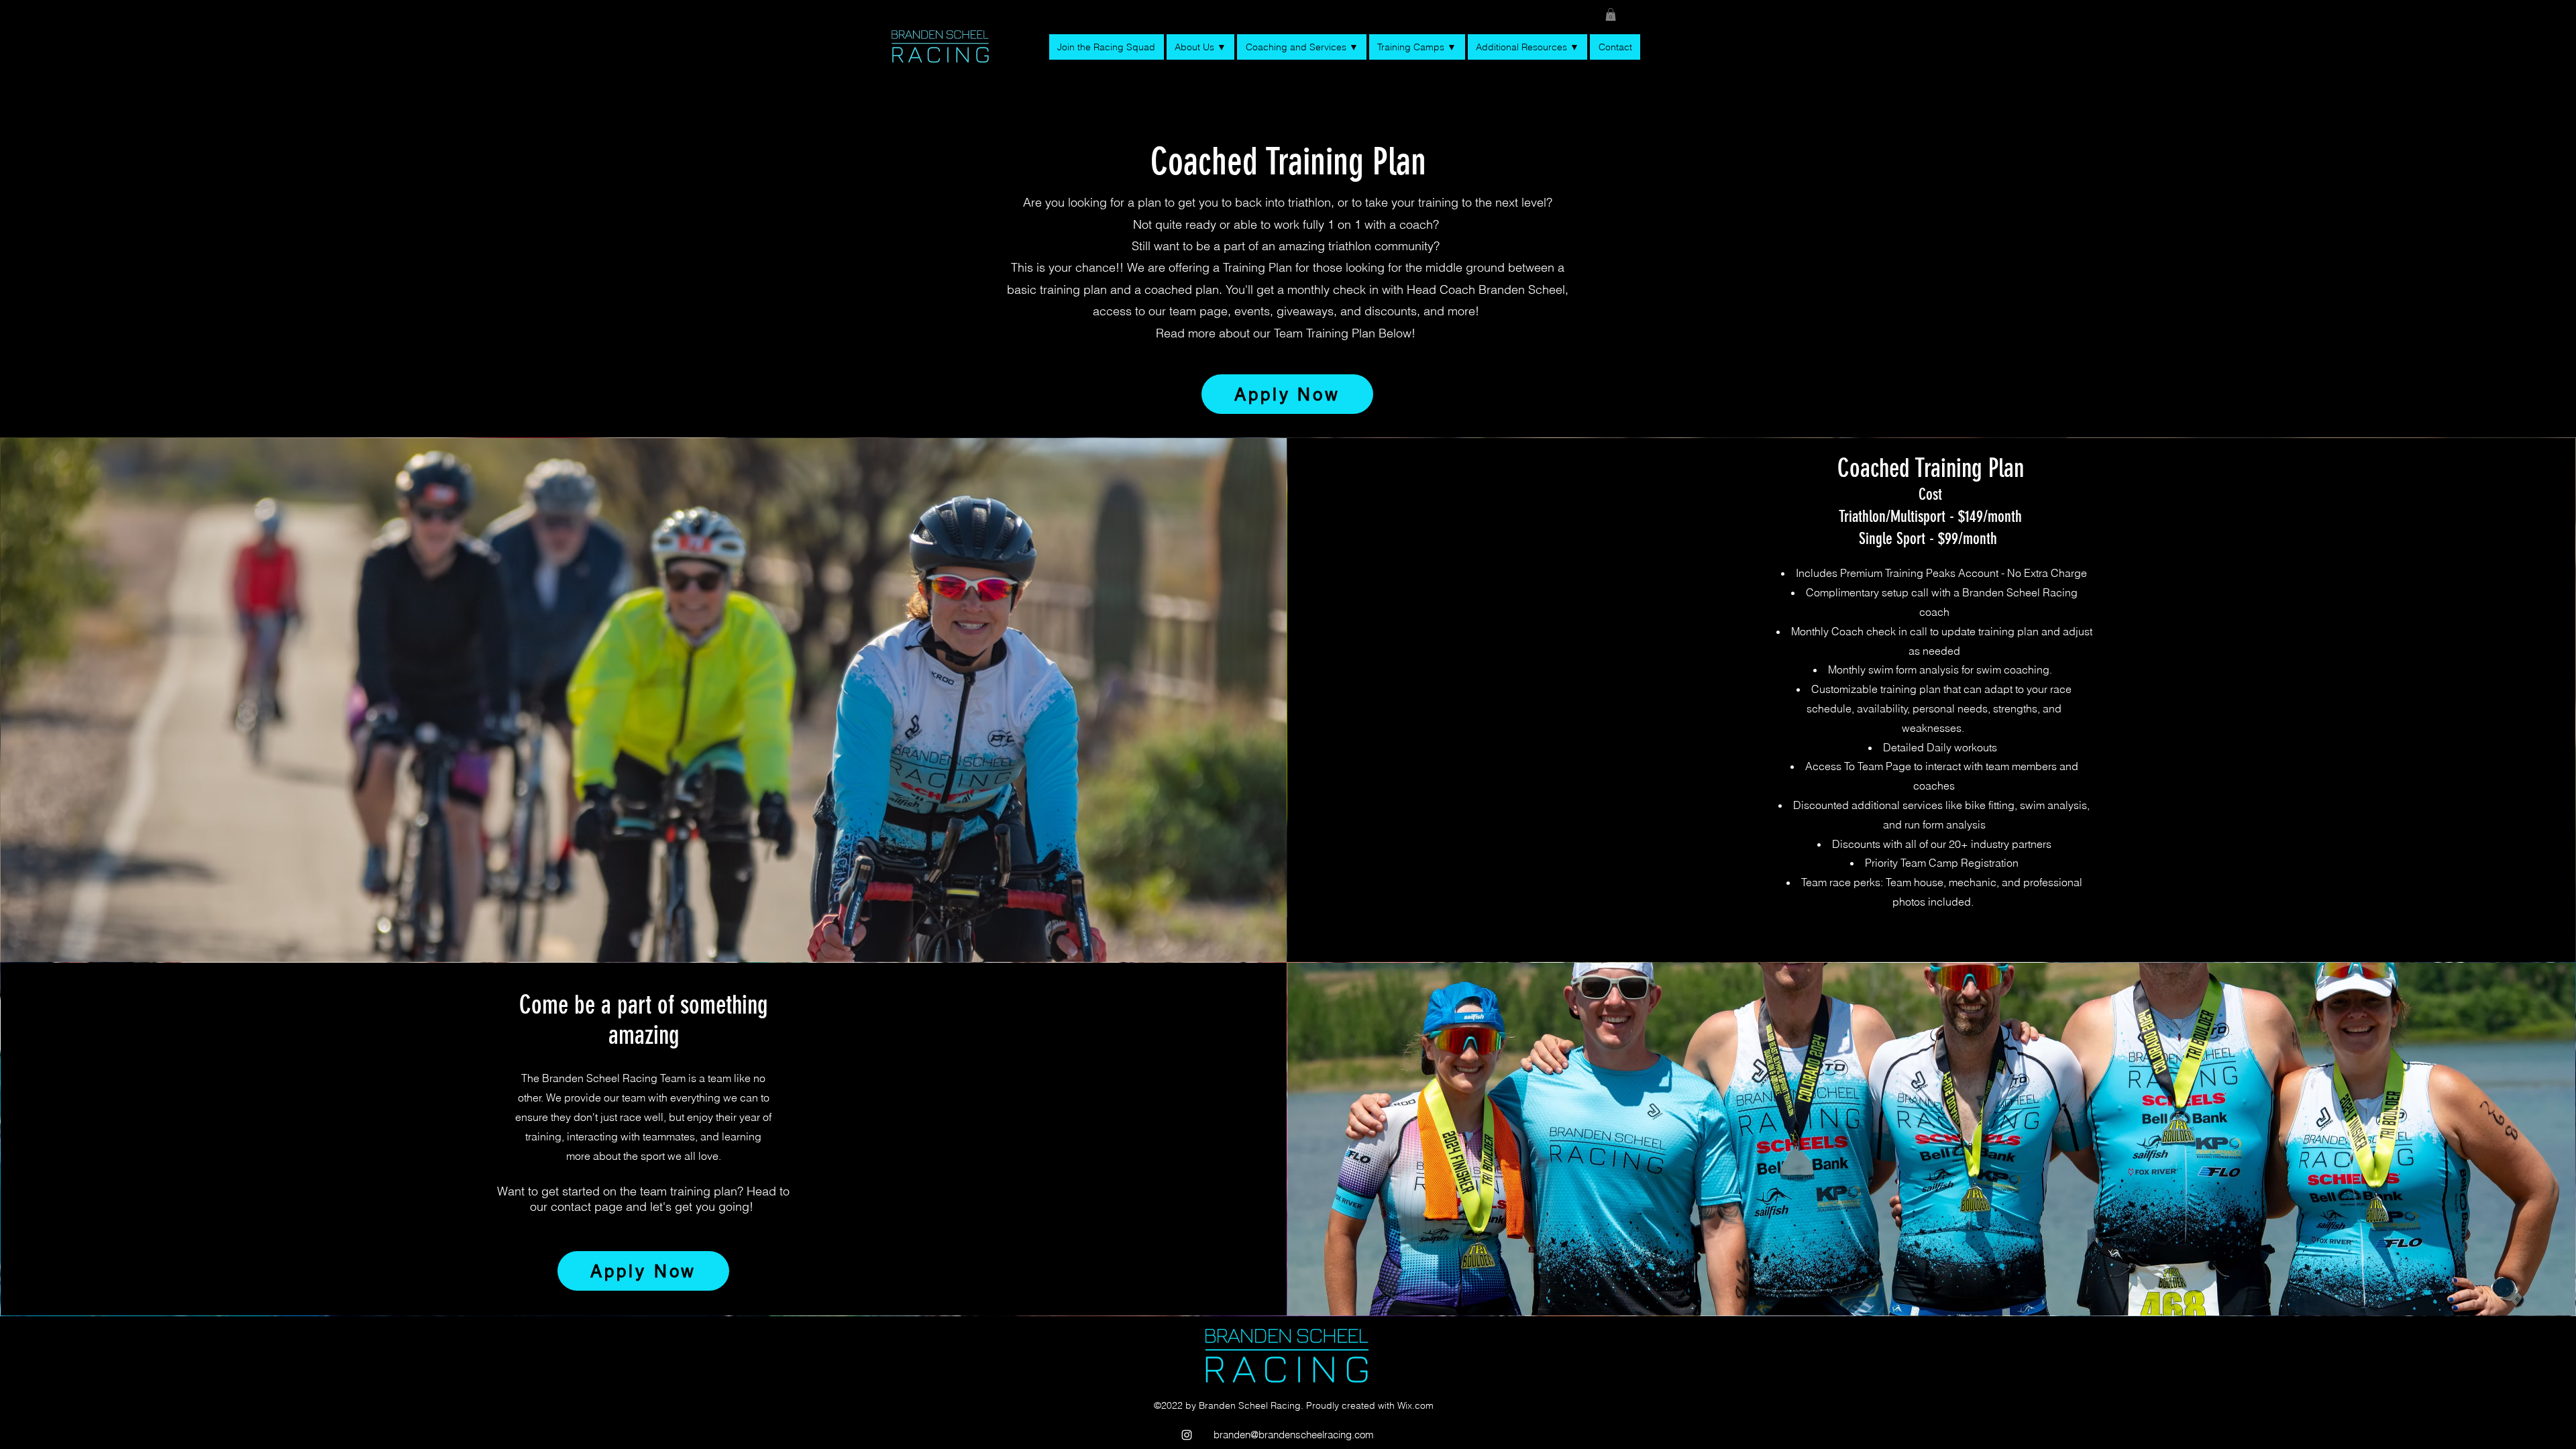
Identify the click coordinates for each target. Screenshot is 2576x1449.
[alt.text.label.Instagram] (1187, 1435)
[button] (1611, 14)
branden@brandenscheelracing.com (1294, 1435)
